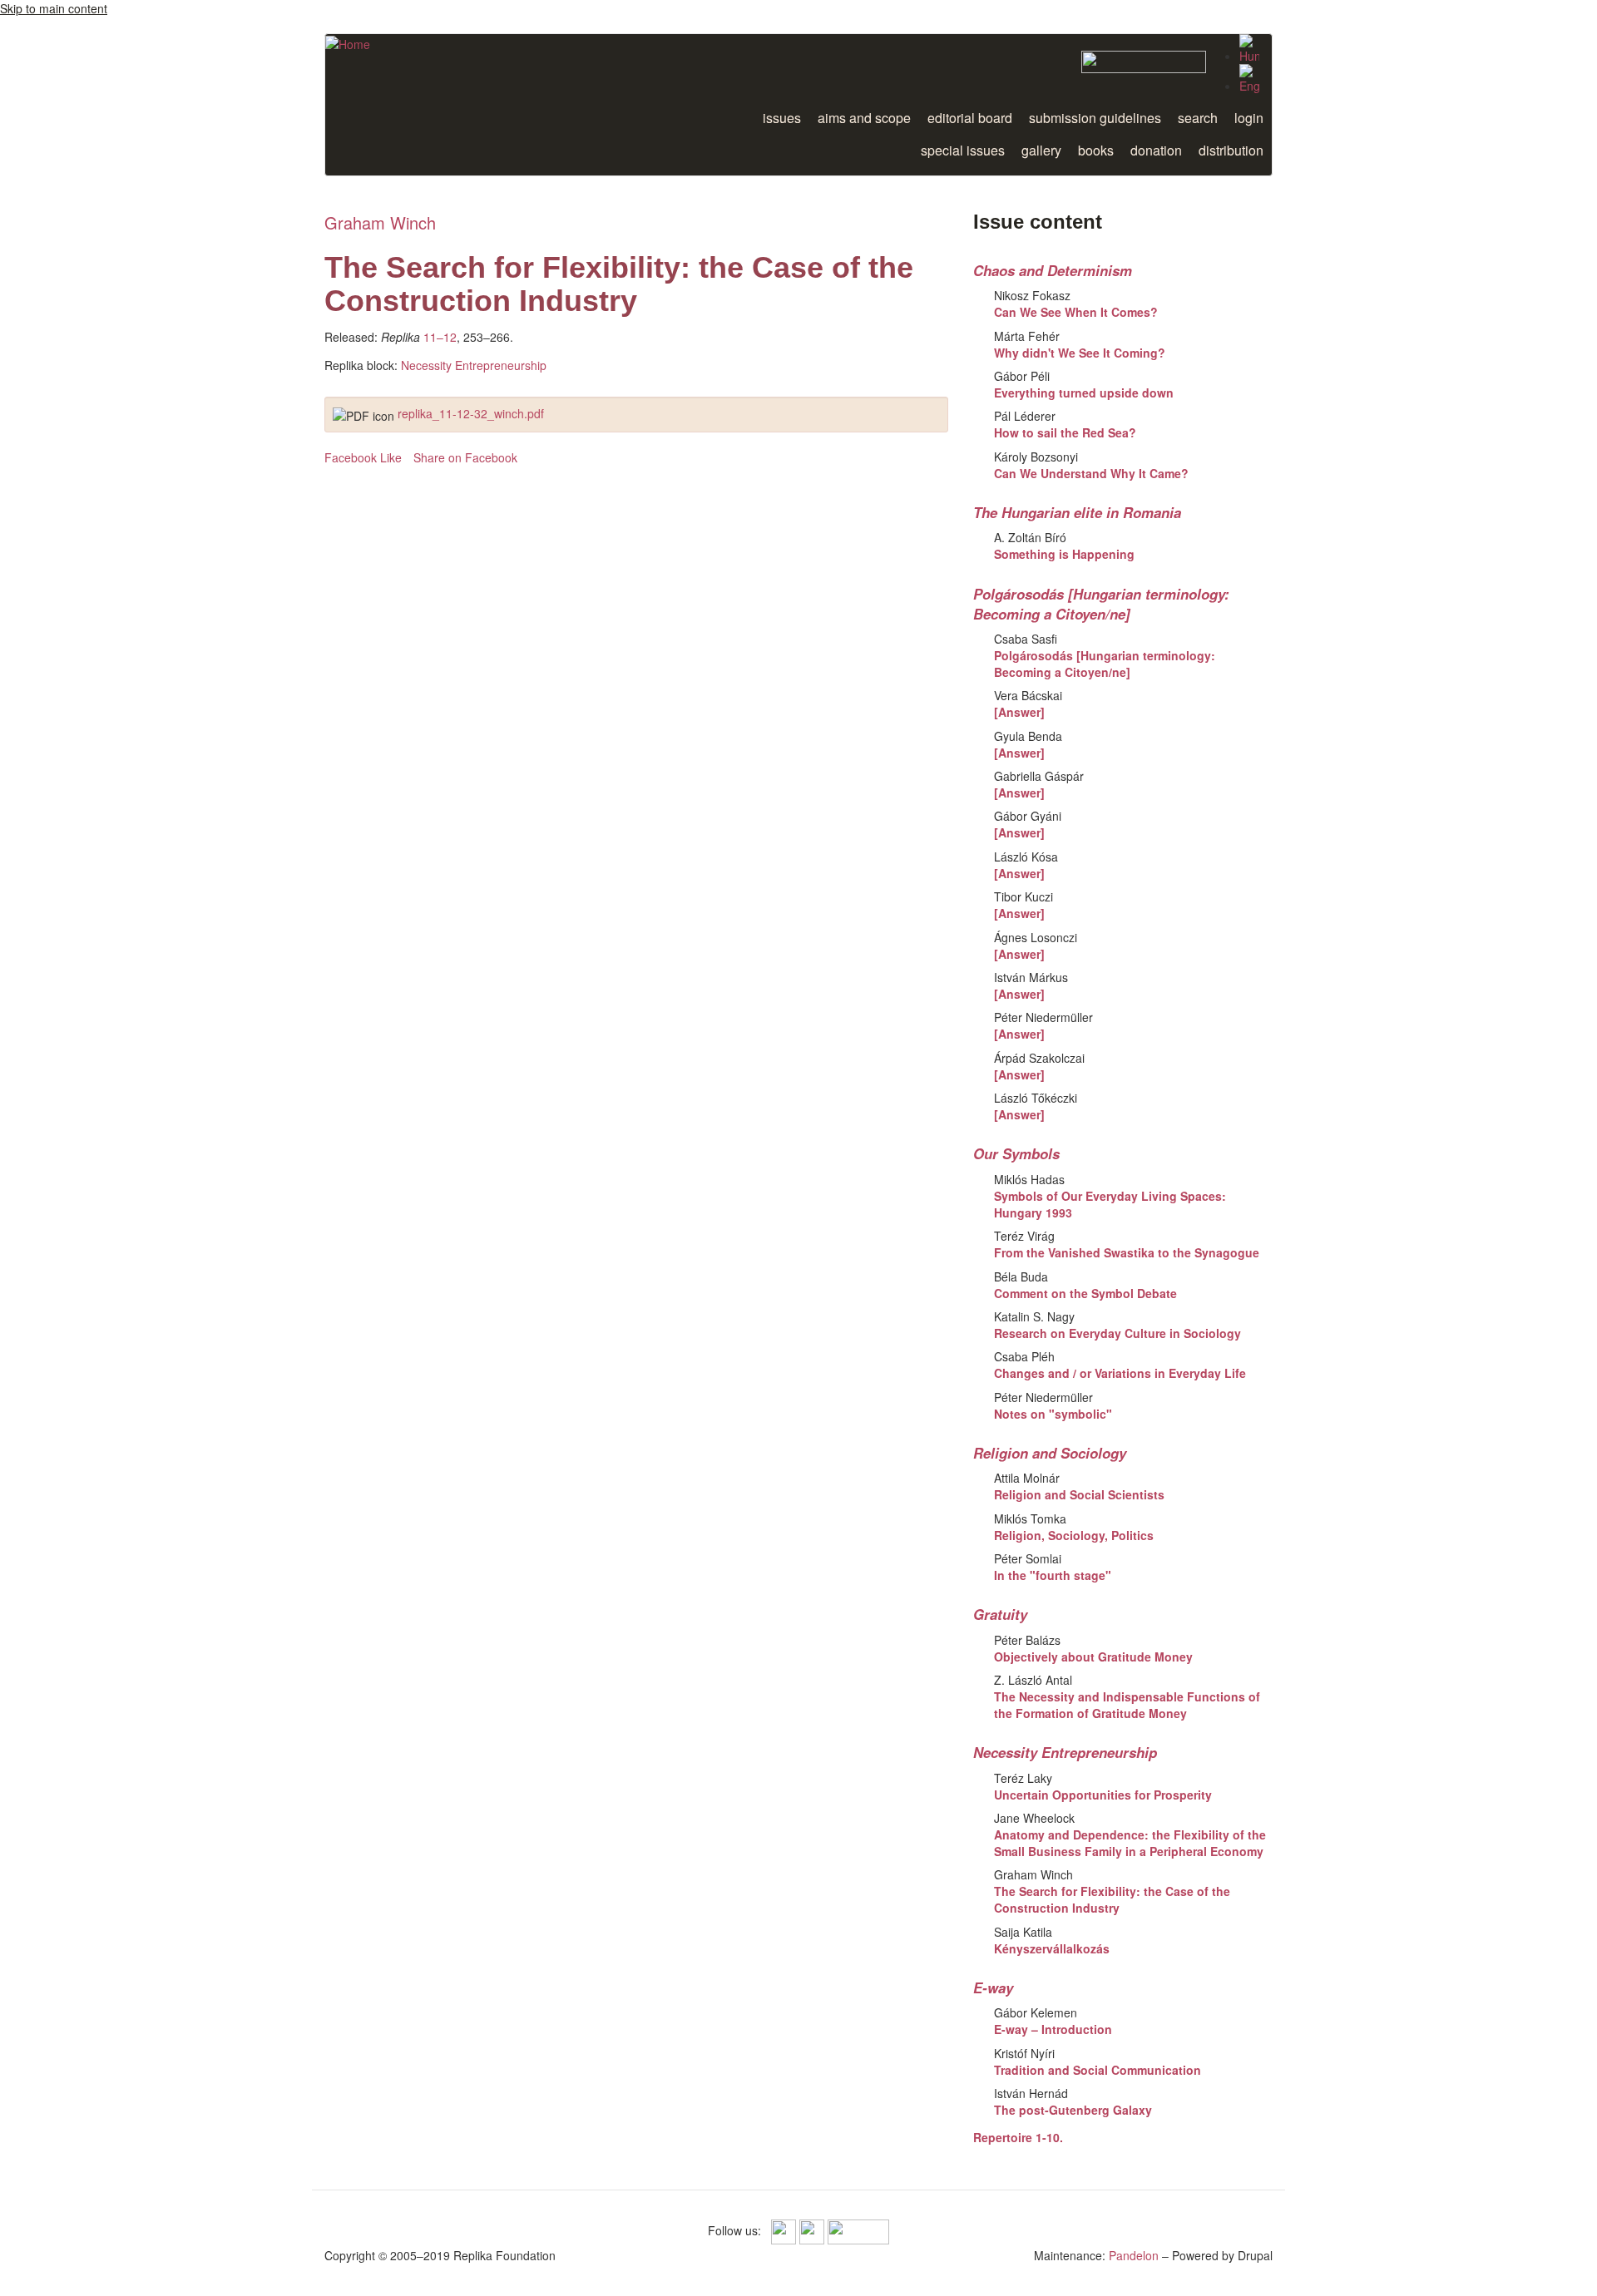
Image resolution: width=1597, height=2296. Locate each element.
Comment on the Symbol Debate (1085, 1293)
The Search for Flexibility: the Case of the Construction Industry (1112, 1899)
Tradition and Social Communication (1098, 2070)
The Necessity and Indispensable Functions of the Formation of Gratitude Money (1127, 1705)
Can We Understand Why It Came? (1091, 473)
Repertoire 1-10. (1018, 2137)
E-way (993, 1987)
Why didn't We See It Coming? (1080, 353)
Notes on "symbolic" (1053, 1414)
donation (1156, 150)
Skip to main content (54, 8)
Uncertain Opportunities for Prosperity (1103, 1795)
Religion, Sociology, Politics (1074, 1535)
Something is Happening (1064, 554)
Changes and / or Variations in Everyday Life (1120, 1373)
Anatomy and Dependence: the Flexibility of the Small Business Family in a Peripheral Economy (1130, 1843)
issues (782, 118)
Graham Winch (380, 222)
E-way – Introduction (1053, 2029)
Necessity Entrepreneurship (474, 365)
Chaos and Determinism (1053, 270)
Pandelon (1134, 2255)
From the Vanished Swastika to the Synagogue (1127, 1252)
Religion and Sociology (1050, 1453)
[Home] (348, 43)
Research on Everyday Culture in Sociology (1117, 1333)
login (1249, 118)
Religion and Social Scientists (1079, 1494)
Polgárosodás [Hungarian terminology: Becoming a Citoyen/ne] (1101, 604)
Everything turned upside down (1084, 393)
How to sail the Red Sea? (1065, 432)
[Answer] (1019, 712)
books (1096, 150)
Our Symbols (1016, 1153)
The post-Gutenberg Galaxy (1073, 2110)
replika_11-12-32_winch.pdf (471, 413)
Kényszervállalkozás (1052, 1948)
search (1198, 118)
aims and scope (864, 118)
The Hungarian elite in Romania (1077, 512)
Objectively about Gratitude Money (1093, 1657)
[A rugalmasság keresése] (1249, 49)
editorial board (970, 118)
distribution (1231, 150)
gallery (1041, 150)
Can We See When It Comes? (1076, 312)
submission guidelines (1095, 118)
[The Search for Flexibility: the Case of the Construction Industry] (1249, 79)
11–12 (440, 337)
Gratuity (1000, 1614)
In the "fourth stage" (1053, 1575)
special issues (963, 150)
